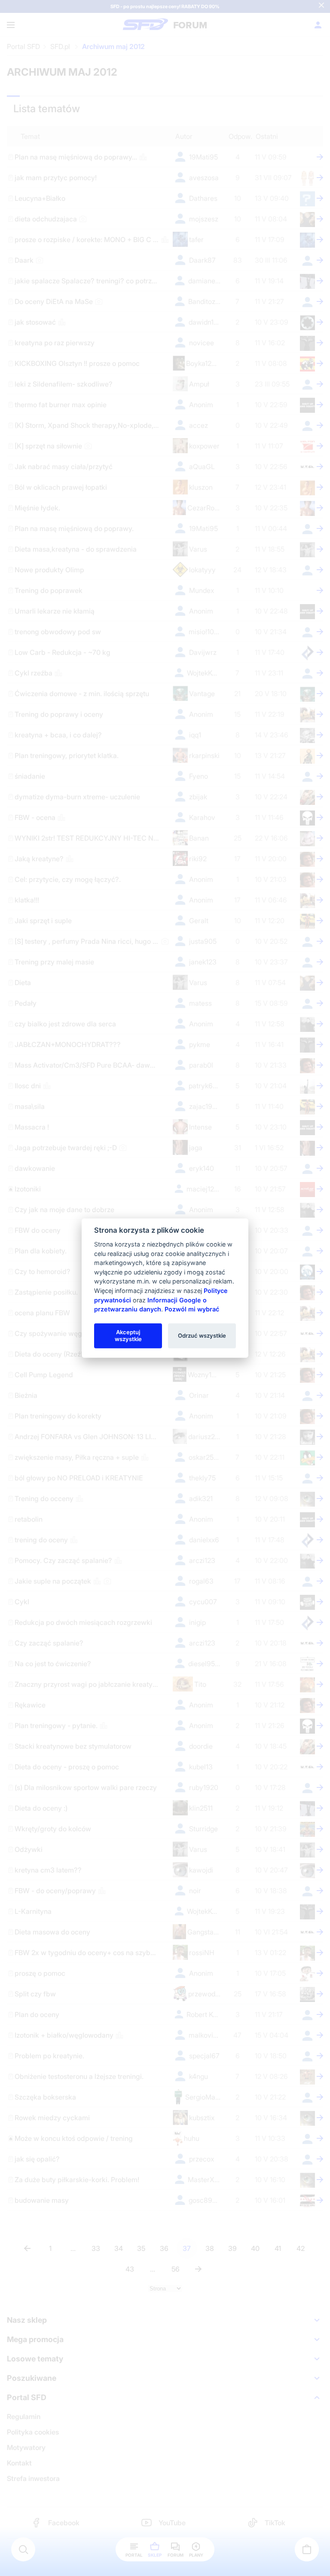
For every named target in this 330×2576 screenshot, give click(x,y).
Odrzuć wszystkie (202, 1336)
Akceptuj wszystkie (128, 1336)
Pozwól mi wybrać (192, 1309)
